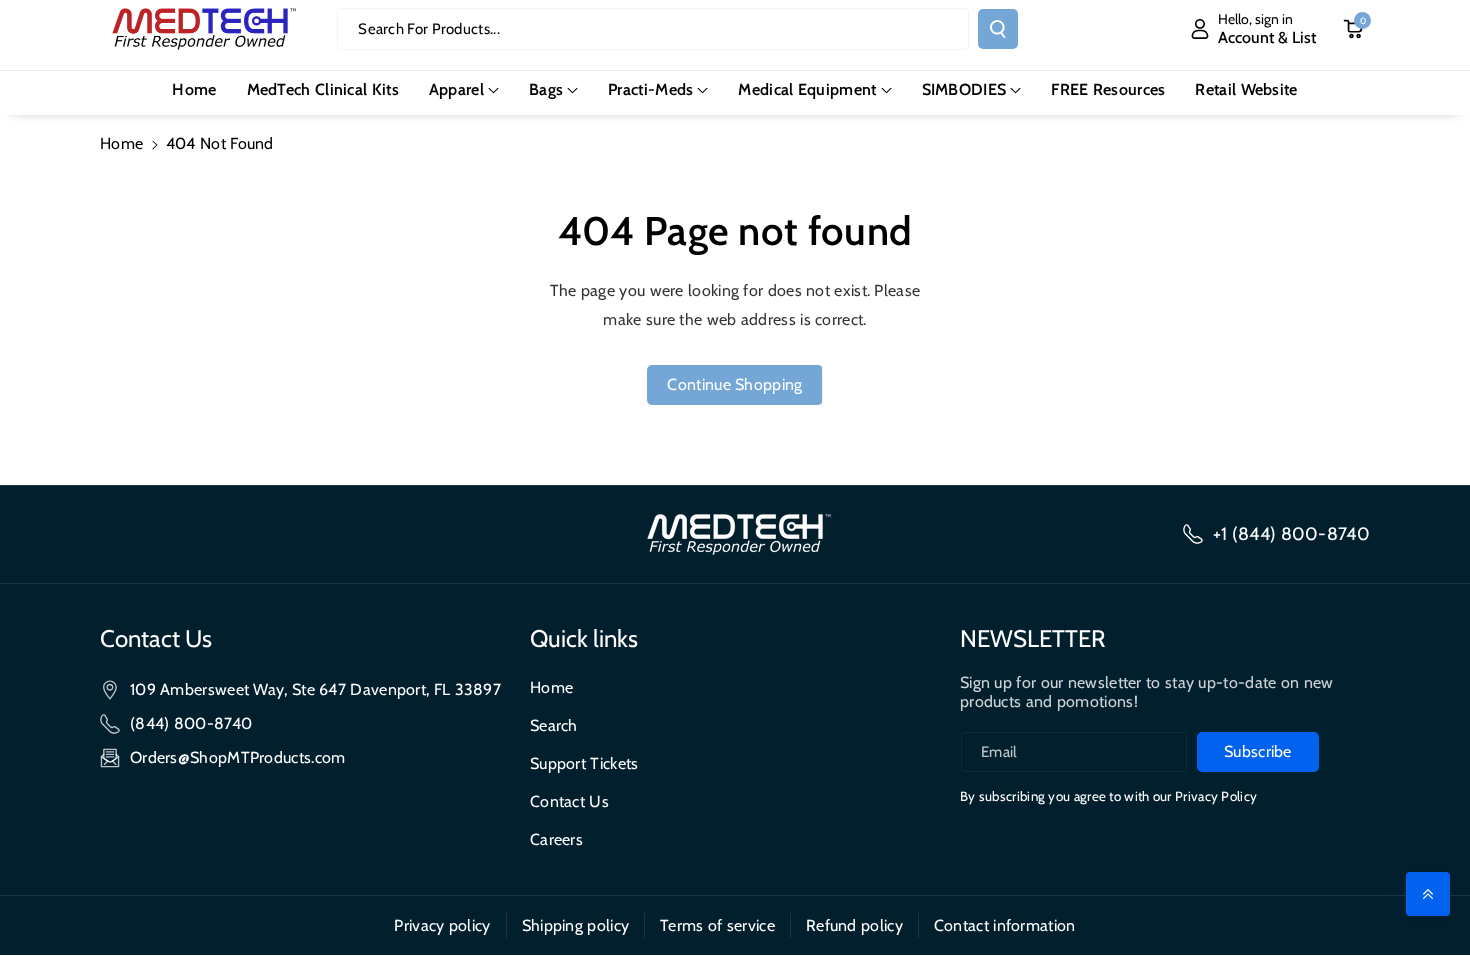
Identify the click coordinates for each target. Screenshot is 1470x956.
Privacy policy (442, 925)
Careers (556, 839)
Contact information (1005, 925)
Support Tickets (584, 763)
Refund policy (854, 925)
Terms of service (717, 925)
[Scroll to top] (1428, 894)
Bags (546, 89)
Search (554, 725)
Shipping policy (576, 925)
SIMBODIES (964, 89)
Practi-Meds (650, 89)
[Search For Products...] (998, 29)
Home (121, 143)
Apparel (456, 89)
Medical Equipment (807, 89)
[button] (464, 90)
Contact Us (569, 801)
